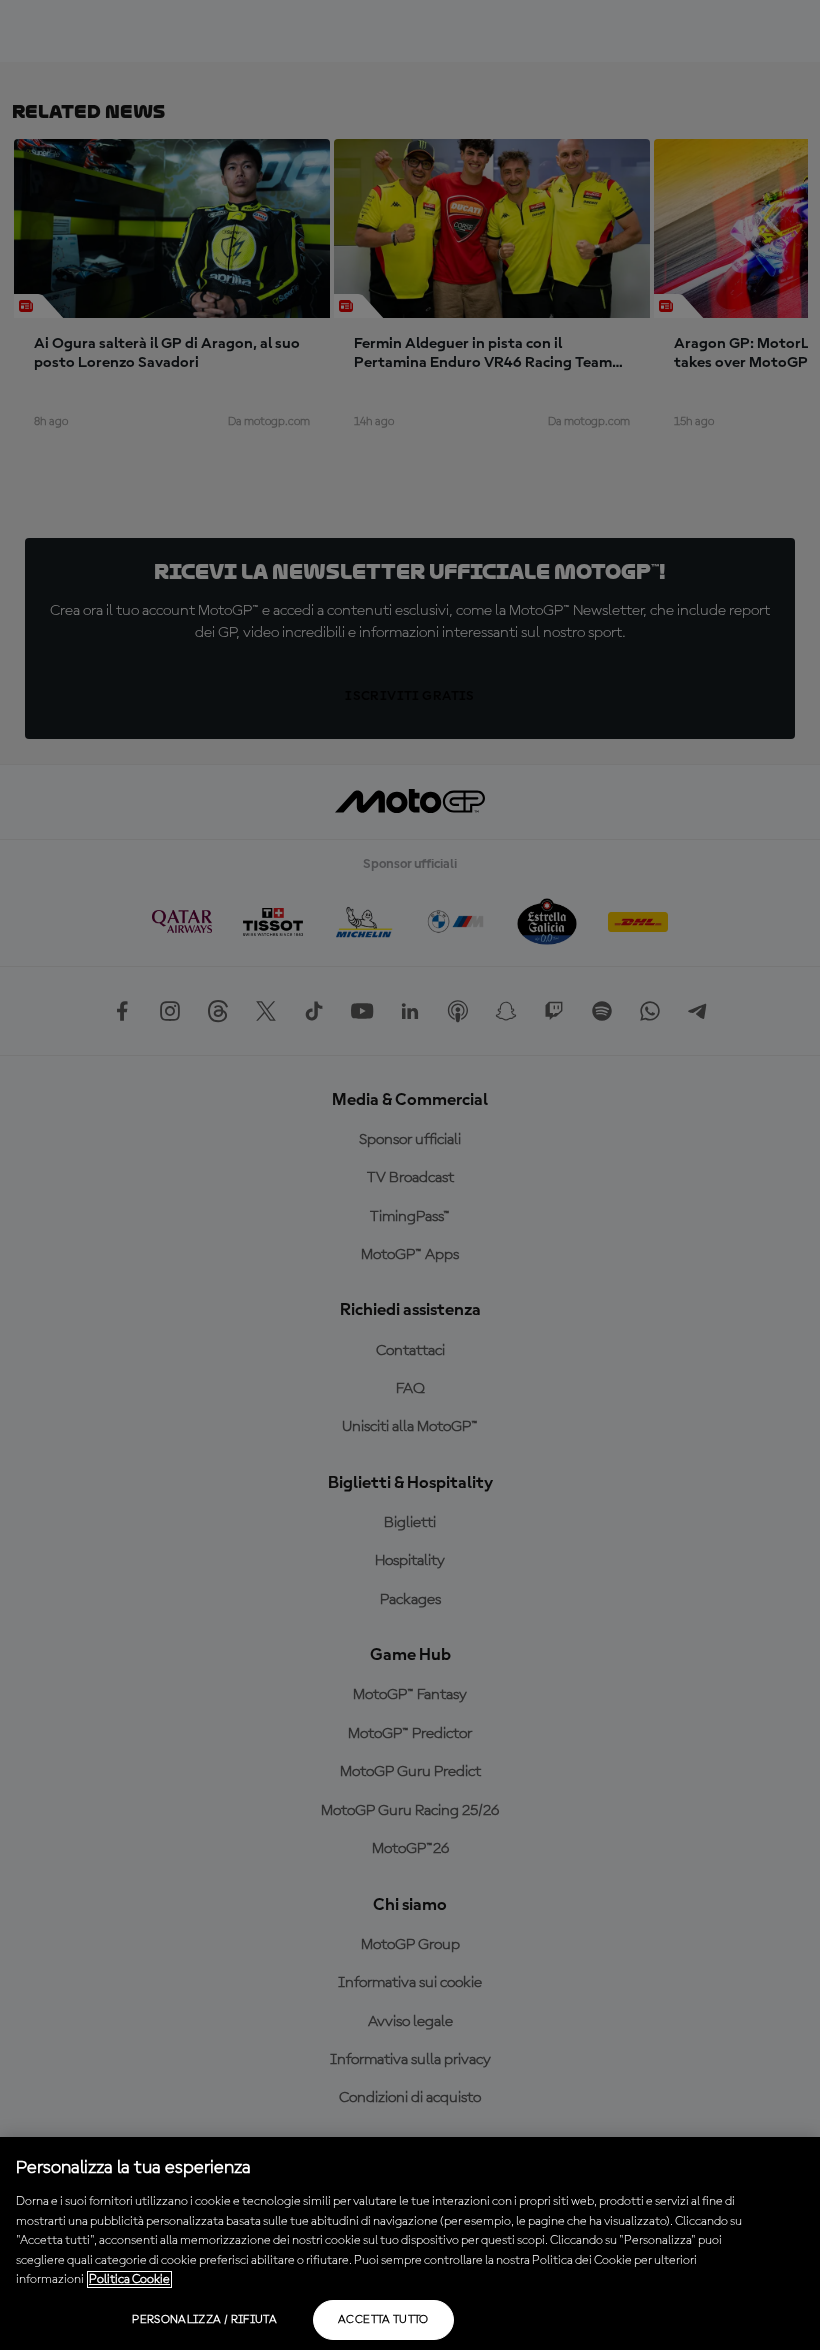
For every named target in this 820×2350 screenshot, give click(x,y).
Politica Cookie (129, 2279)
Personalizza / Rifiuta (204, 2320)
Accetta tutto (383, 2320)
